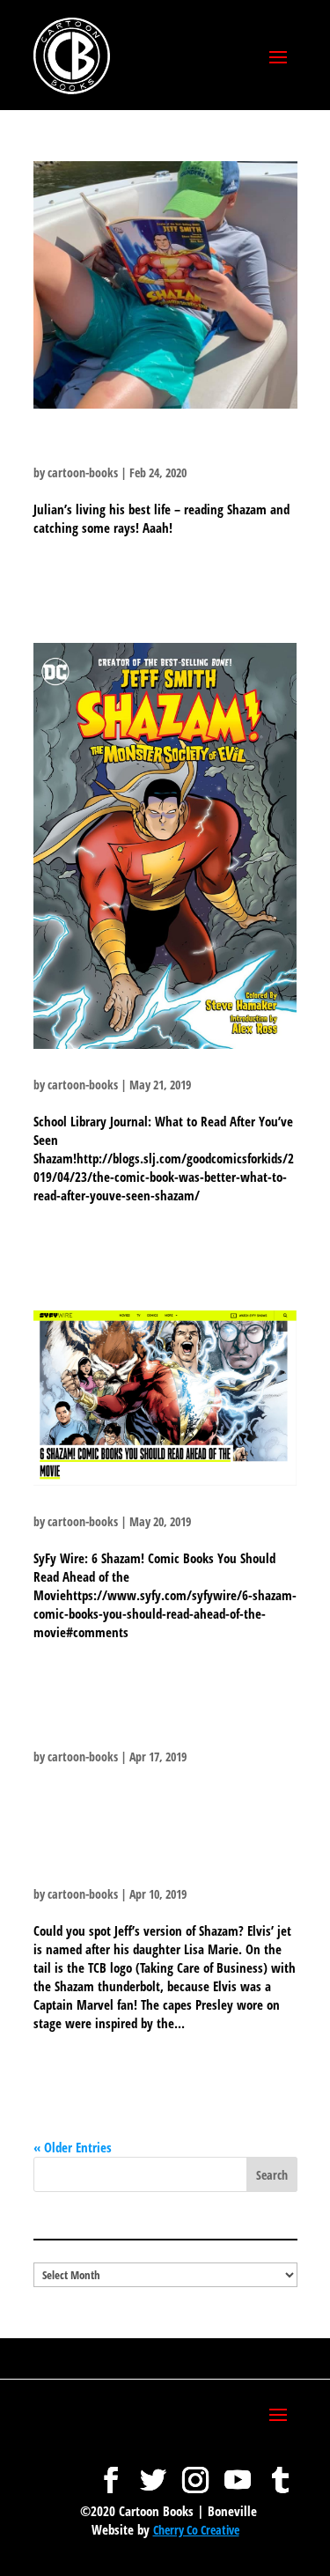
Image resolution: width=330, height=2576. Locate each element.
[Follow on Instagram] (195, 2471)
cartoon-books (83, 472)
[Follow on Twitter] (153, 2471)
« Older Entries (73, 2147)
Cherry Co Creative (196, 2530)
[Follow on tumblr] (280, 2471)
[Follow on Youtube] (238, 2471)
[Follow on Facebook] (111, 2471)
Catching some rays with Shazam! (141, 449)
